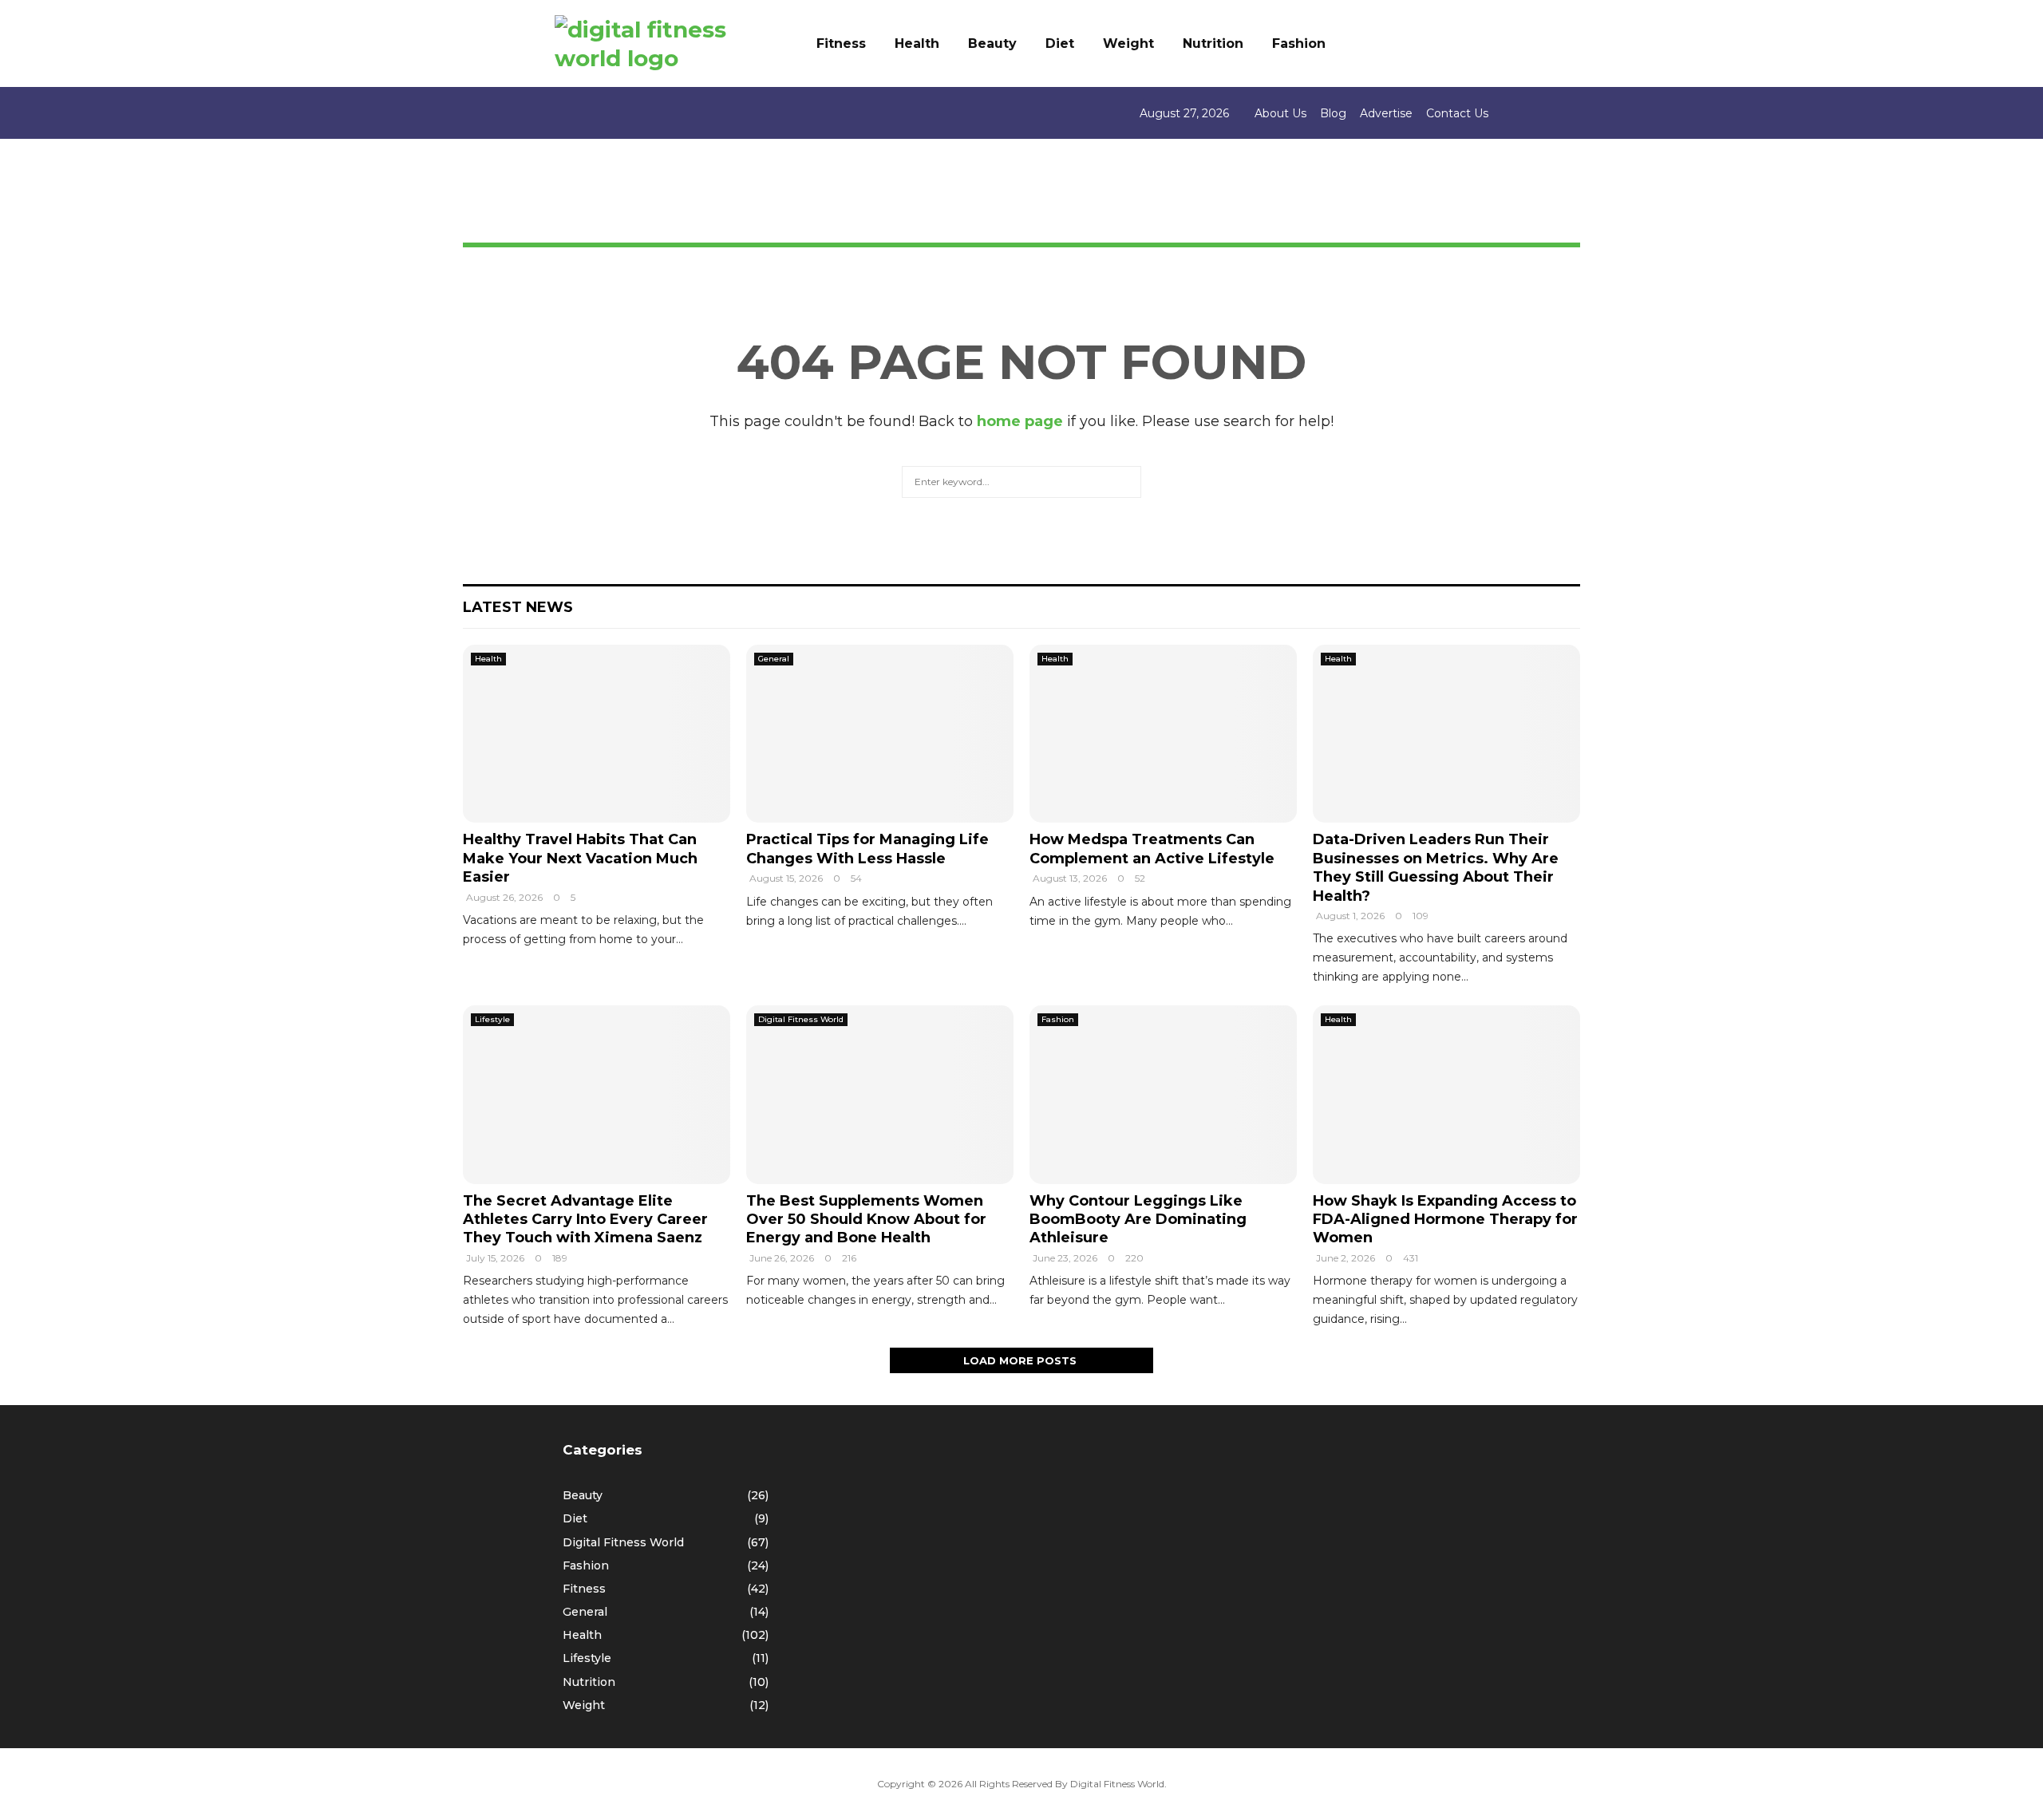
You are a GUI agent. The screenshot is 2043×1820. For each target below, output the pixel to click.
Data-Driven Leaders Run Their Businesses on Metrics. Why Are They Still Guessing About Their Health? (1436, 867)
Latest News (518, 607)
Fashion (1299, 43)
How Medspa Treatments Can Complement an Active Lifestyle (1152, 849)
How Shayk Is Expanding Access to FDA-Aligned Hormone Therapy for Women (1445, 1220)
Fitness (841, 43)
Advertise (1386, 113)
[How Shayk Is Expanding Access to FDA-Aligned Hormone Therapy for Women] (1446, 1094)
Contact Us (1457, 113)
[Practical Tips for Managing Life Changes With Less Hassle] (880, 734)
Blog (1333, 113)
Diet (1060, 43)
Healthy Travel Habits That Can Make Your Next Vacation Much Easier (580, 858)
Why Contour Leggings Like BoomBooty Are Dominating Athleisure (1138, 1220)
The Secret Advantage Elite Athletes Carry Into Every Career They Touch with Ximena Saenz (585, 1220)
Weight (1128, 43)
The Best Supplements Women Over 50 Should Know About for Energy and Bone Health (866, 1220)
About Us (1280, 113)
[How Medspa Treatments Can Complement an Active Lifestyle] (1163, 734)
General (774, 659)
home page (1020, 421)
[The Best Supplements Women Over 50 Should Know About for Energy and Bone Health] (880, 1094)
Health (917, 43)
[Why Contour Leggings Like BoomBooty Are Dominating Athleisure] (1163, 1094)
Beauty (992, 43)
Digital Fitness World (801, 1019)
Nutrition (1213, 43)
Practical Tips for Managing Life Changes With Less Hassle (867, 849)
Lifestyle (492, 1019)
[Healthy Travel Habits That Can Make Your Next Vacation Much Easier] (597, 734)
